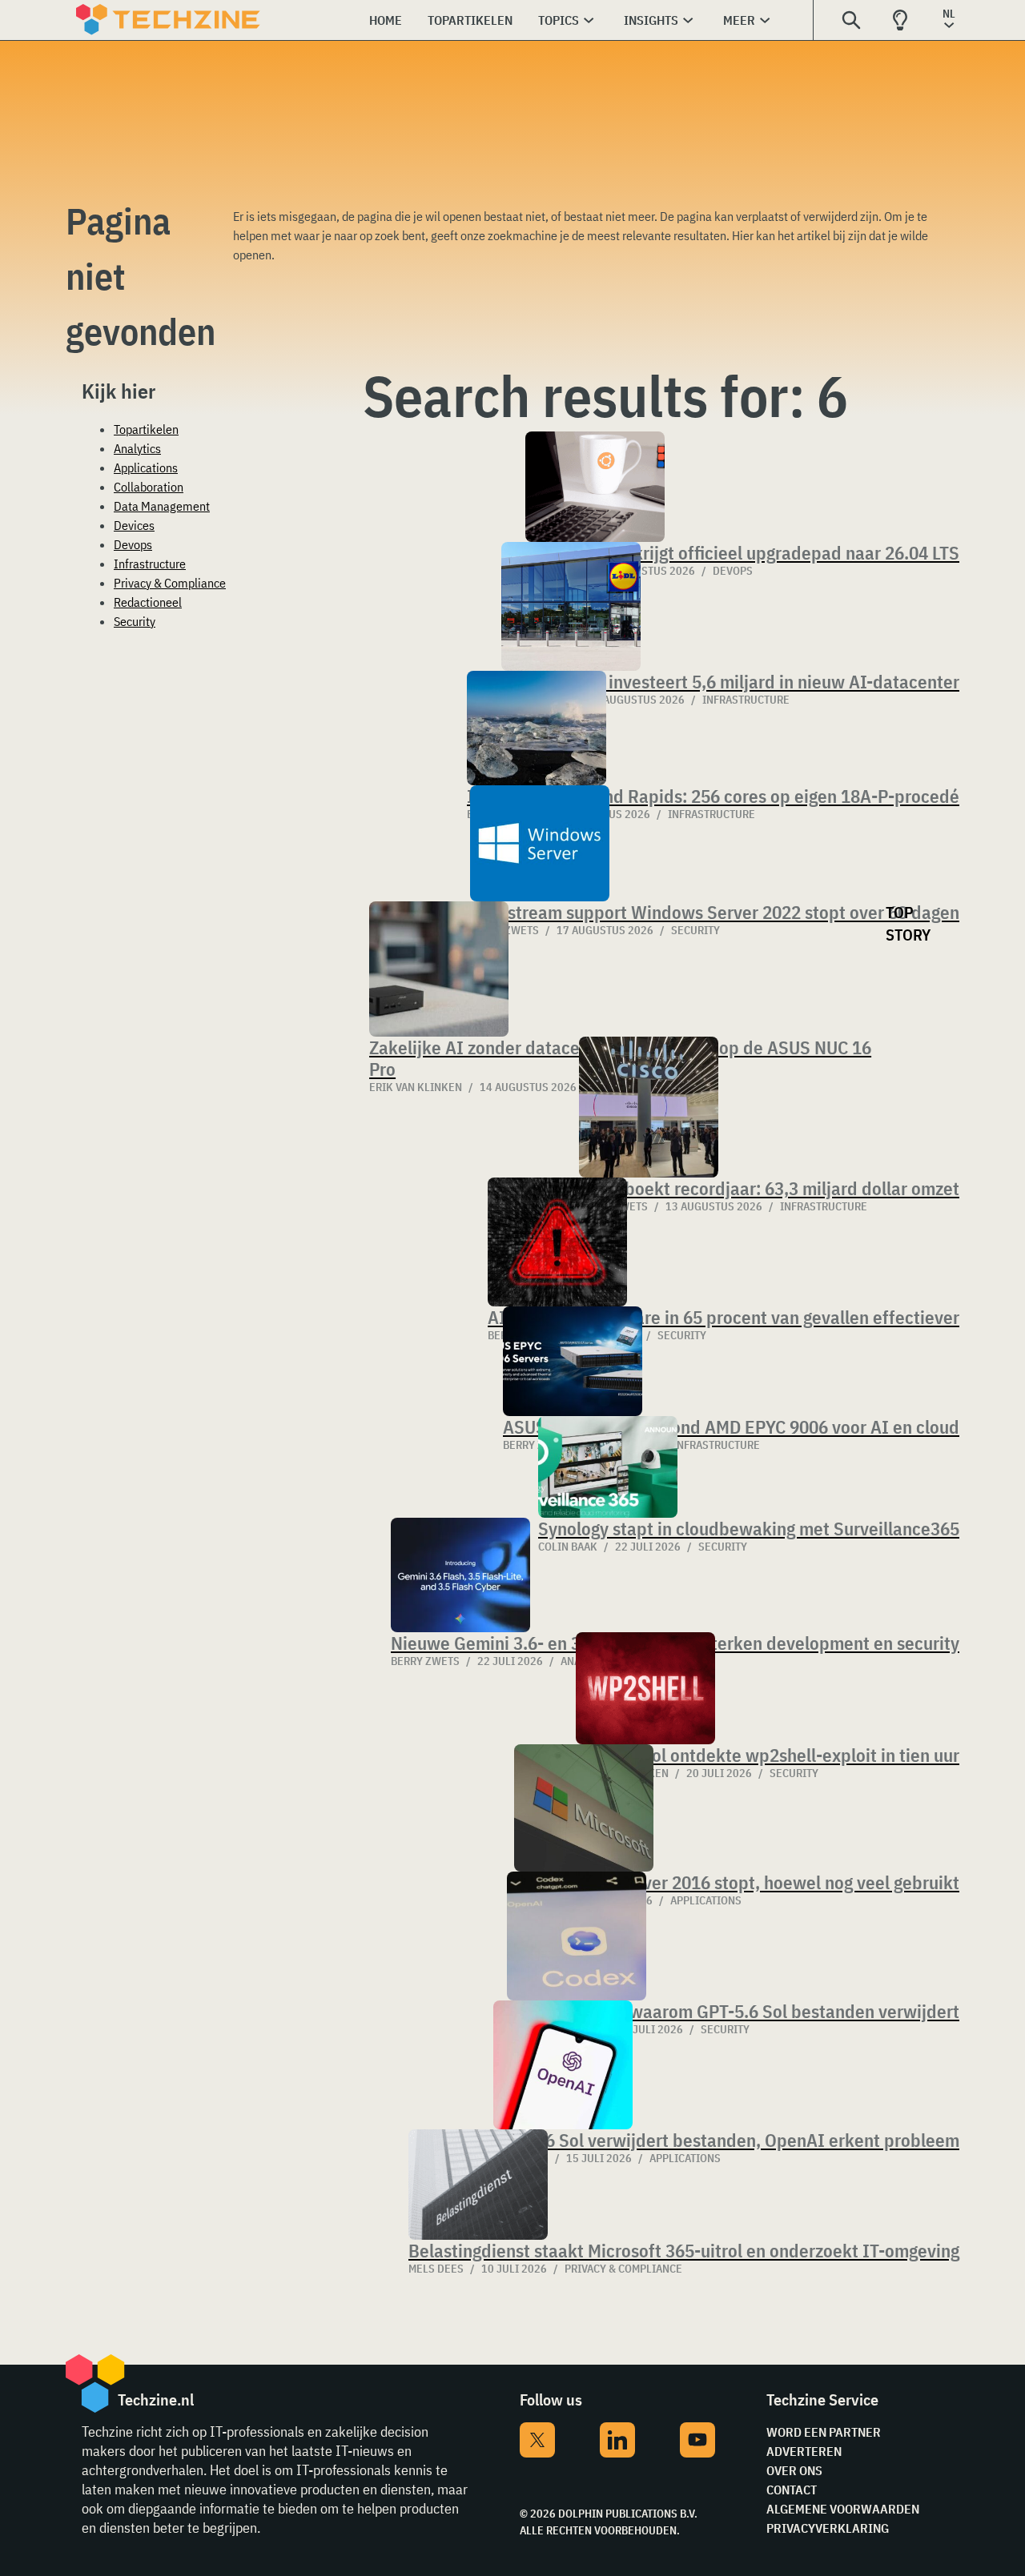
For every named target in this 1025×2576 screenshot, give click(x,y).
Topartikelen (470, 20)
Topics (559, 20)
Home (386, 20)
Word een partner (824, 2432)
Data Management (162, 506)
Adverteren (804, 2451)
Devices (134, 525)
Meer (739, 20)
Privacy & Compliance (170, 583)
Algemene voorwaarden (843, 2509)
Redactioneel (148, 602)
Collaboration (149, 487)
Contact (792, 2490)
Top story (908, 923)
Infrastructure (150, 564)
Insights (651, 20)
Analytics (137, 448)
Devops (133, 544)
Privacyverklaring (828, 2528)
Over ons (794, 2470)
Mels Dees (436, 2269)
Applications (146, 467)
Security (135, 621)
